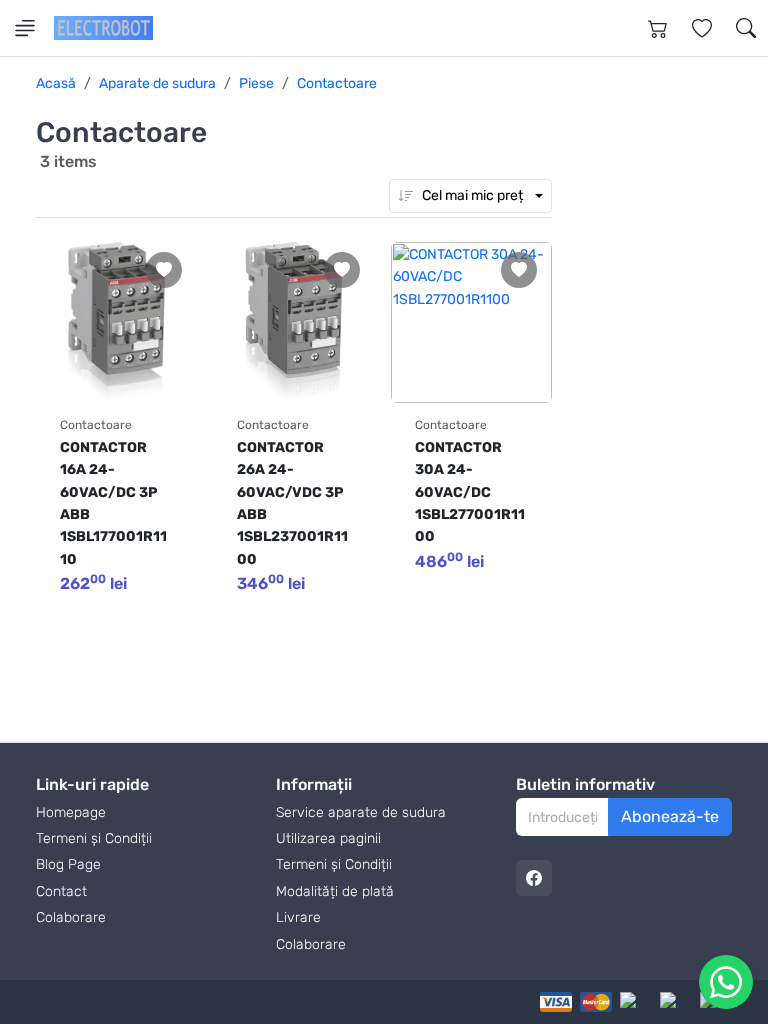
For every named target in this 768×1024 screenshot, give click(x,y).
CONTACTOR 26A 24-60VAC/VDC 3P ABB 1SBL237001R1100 (292, 503)
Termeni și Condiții (94, 838)
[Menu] (25, 28)
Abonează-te (670, 816)
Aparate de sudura (157, 83)
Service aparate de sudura (361, 812)
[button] (746, 28)
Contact (61, 891)
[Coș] (658, 28)
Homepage (71, 812)
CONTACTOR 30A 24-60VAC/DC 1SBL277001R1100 (470, 492)
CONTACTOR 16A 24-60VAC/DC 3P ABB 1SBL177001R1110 (113, 503)
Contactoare (337, 83)
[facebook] (534, 878)
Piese (256, 83)
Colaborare (71, 917)
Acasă (56, 83)
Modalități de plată (335, 891)
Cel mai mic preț (472, 195)
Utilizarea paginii (328, 838)
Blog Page (68, 864)
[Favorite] (702, 28)
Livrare (298, 917)
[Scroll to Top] (707, 987)
